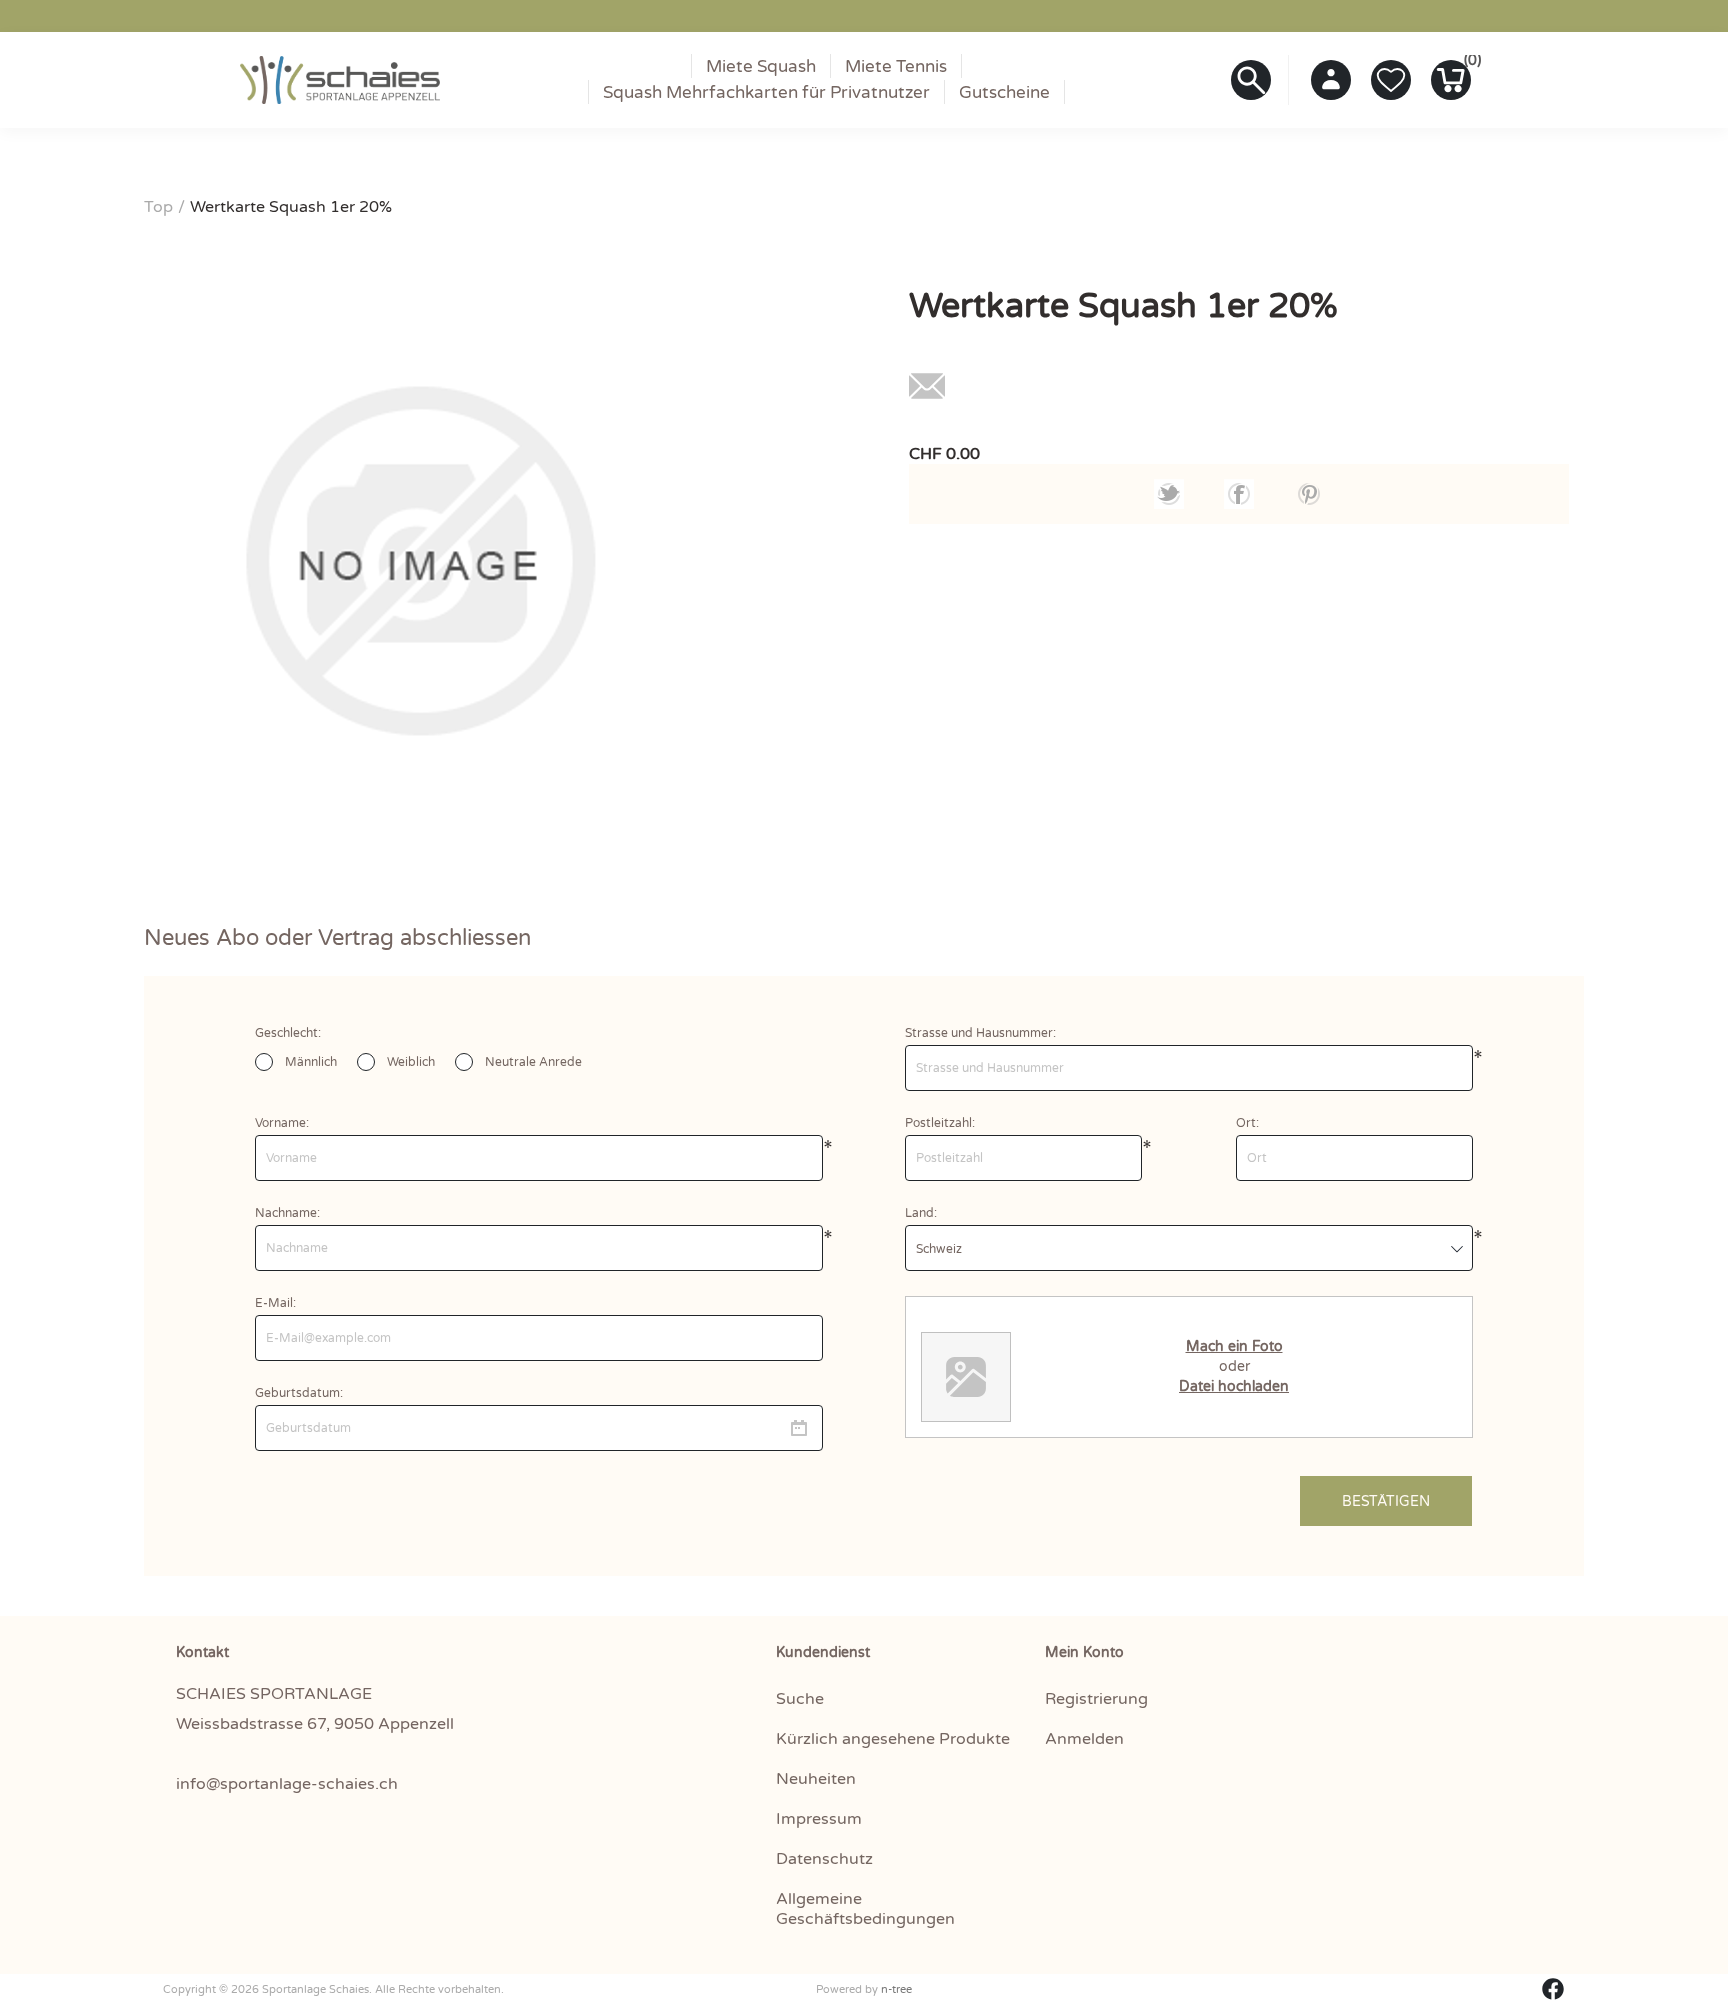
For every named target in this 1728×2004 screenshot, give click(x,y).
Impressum (819, 1819)
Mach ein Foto (1234, 1346)
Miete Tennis (896, 66)
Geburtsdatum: (299, 1393)
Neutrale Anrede (533, 1062)
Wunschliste (1391, 80)
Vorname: (282, 1123)
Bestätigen (1386, 1501)
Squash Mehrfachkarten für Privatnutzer (766, 92)
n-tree (896, 1989)
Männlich (311, 1062)
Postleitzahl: (940, 1123)
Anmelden (1084, 1739)
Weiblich (411, 1062)
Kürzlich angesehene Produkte (893, 1739)
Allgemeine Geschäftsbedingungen (865, 1909)
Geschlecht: (288, 1033)
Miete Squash (761, 66)
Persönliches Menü (1331, 80)
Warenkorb (1467, 64)
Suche (800, 1699)
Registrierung (1096, 1699)
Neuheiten (816, 1779)
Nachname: (287, 1213)
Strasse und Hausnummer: (980, 1033)
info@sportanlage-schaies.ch (289, 1784)
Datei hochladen (1234, 1386)
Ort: (1247, 1123)
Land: (921, 1213)
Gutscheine (1004, 92)
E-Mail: (275, 1303)
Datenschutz (824, 1859)
